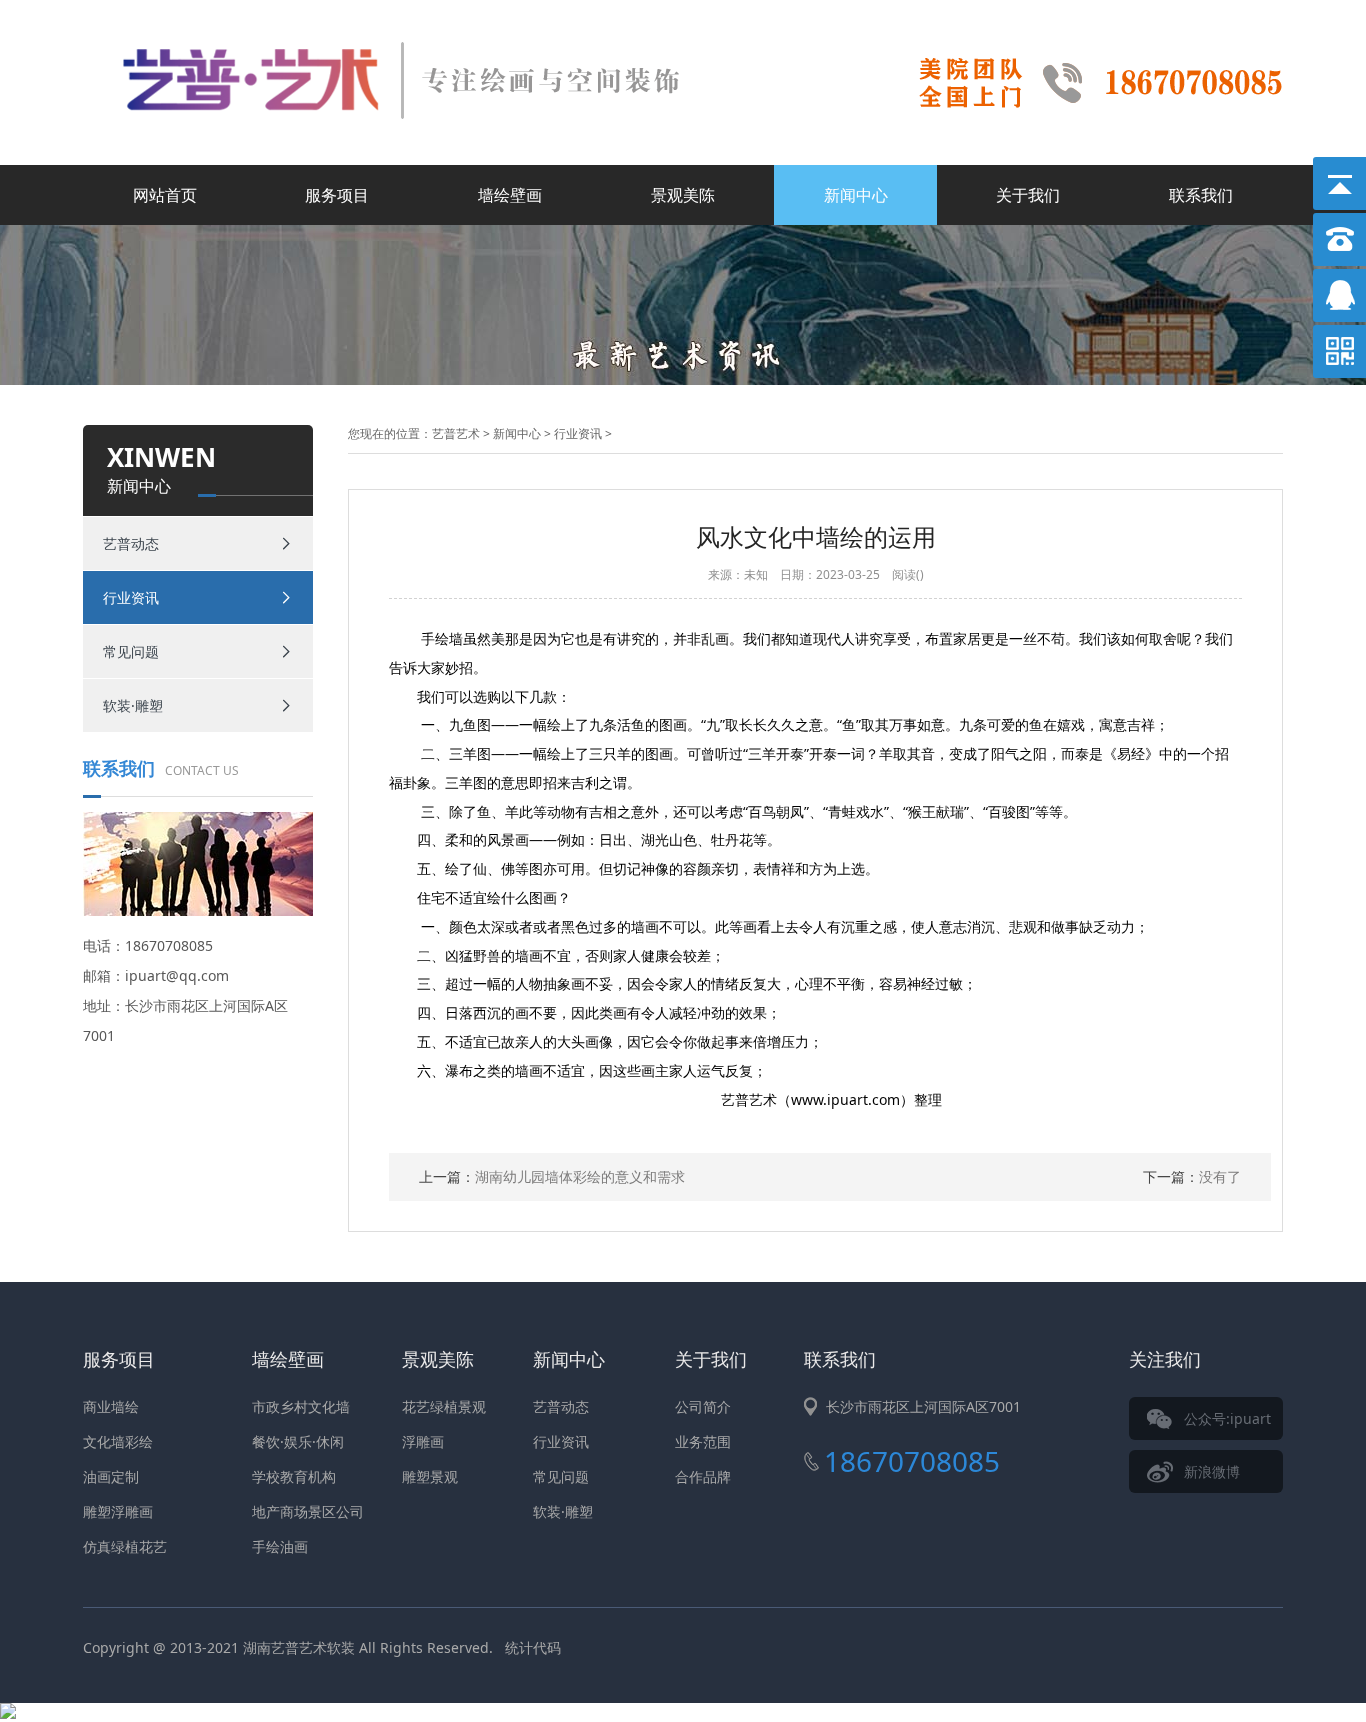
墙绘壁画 (510, 195)
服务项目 (337, 195)
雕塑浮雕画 (118, 1511)
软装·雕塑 (133, 705)
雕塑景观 (430, 1476)
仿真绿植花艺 (125, 1546)
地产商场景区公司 (308, 1511)
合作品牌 (703, 1476)
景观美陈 (683, 195)
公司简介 (703, 1406)
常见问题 (131, 651)
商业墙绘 (111, 1406)
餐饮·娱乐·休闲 (298, 1441)
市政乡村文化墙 (301, 1406)
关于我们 (1028, 195)
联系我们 (1201, 195)
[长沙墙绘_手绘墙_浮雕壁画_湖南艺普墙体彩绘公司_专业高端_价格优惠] (433, 22)
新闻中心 (856, 195)
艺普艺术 (456, 433)
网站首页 (165, 195)
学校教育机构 (294, 1476)
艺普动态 (131, 543)
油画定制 (111, 1476)
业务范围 (703, 1441)
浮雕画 (423, 1441)
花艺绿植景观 (444, 1406)
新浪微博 (1212, 1471)
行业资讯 (131, 597)
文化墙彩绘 (118, 1441)
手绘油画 (280, 1546)
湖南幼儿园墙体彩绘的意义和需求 (552, 1176)
